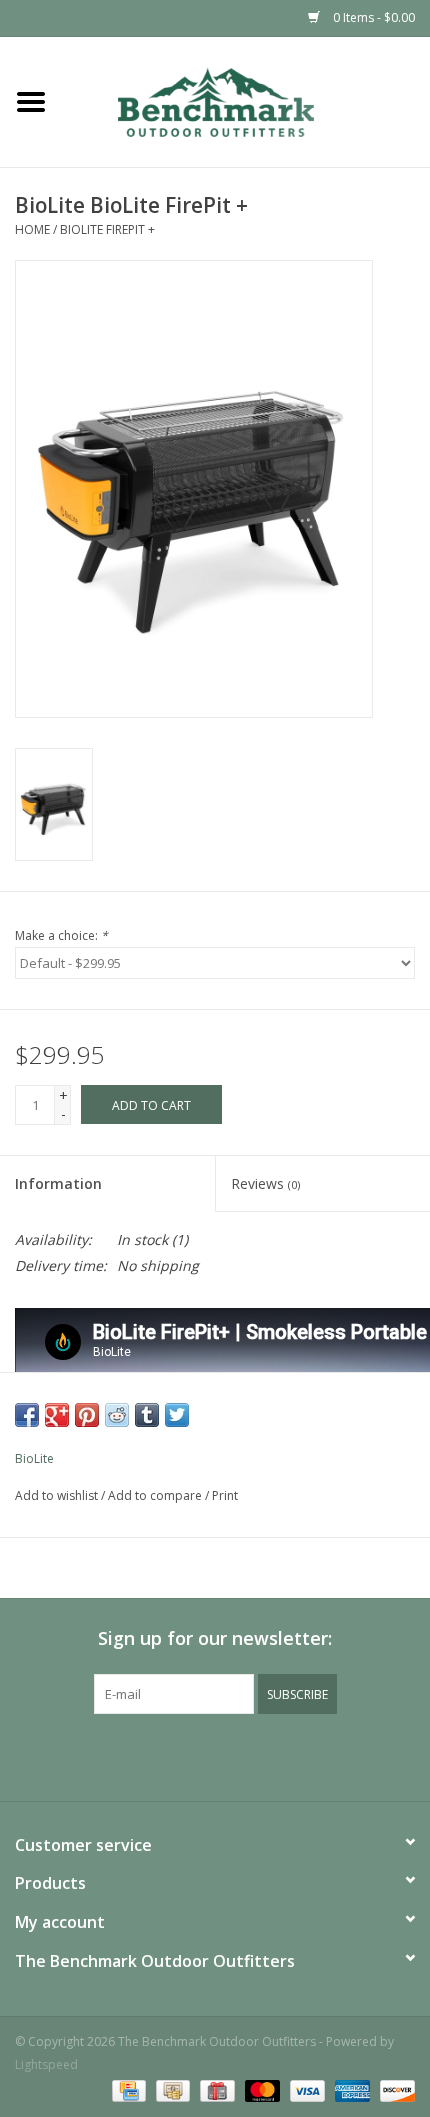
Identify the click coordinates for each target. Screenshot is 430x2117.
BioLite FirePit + (107, 229)
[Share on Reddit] (117, 1415)
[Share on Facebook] (27, 1415)
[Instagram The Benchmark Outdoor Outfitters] (233, 1755)
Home (32, 229)
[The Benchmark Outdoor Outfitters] (246, 100)
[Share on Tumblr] (147, 1415)
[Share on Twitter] (177, 1415)
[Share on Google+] (57, 1415)
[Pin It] (87, 1415)
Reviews (265, 1183)
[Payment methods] (127, 2089)
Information (58, 1183)
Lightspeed (46, 2064)
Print (225, 1495)
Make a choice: (61, 935)
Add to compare (156, 1495)
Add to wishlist (56, 1495)
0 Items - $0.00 (372, 17)
